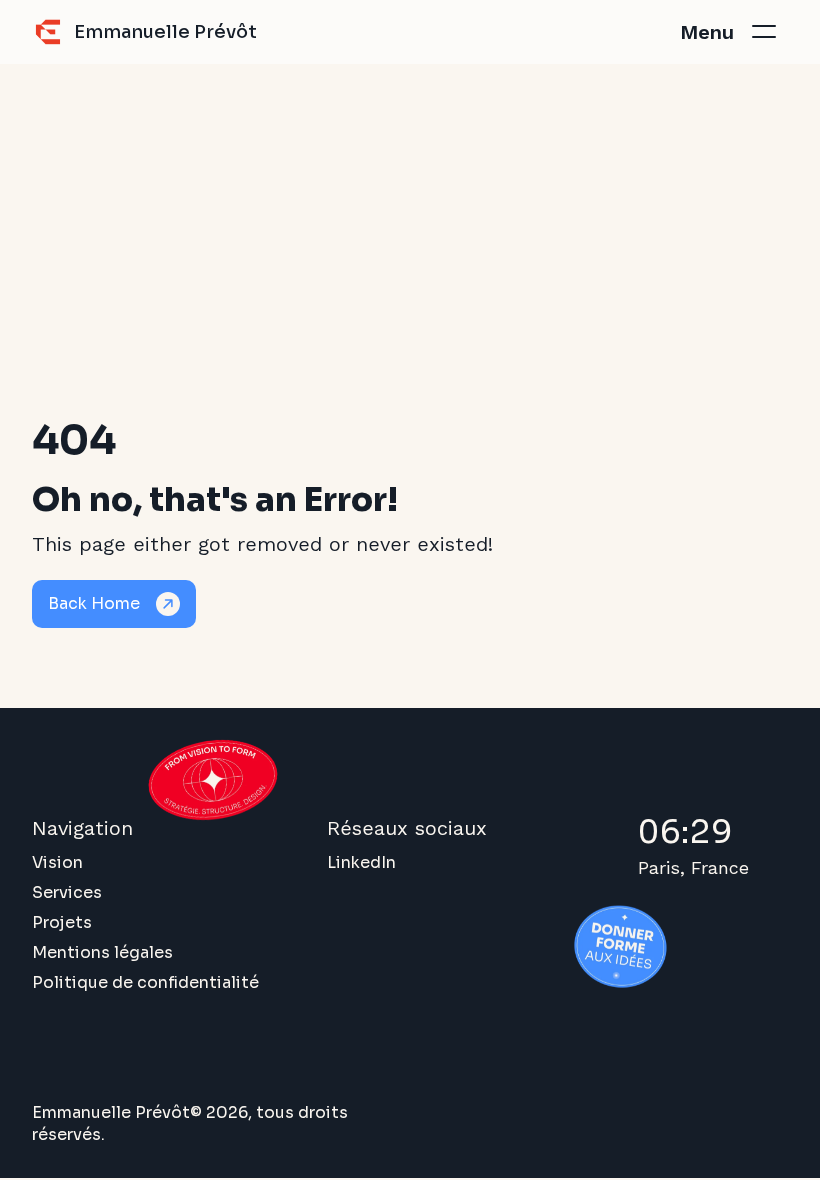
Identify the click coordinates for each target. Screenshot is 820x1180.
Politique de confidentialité (145, 982)
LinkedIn (361, 862)
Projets (62, 922)
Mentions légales (102, 952)
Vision (57, 862)
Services (67, 892)
